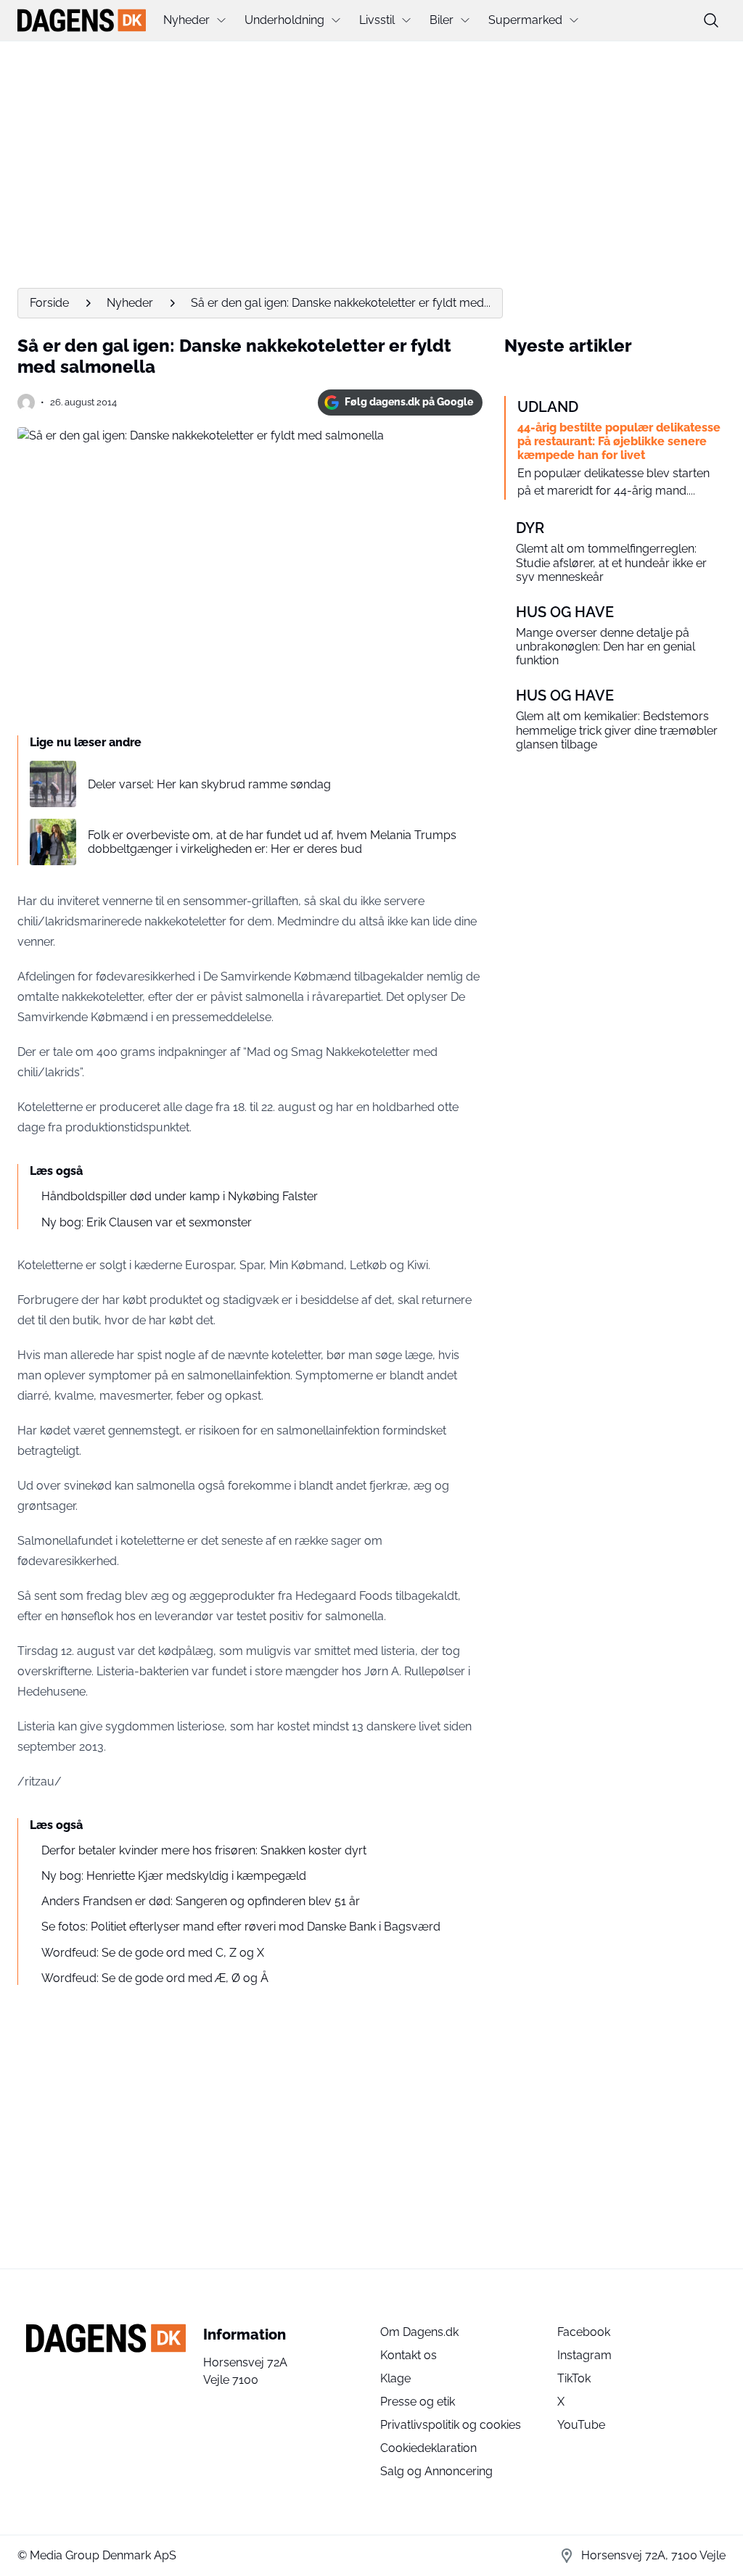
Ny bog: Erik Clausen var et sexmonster (147, 1222)
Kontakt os (409, 2355)
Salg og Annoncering (436, 2471)
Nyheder (186, 20)
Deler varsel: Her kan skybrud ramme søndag (209, 784)
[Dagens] (82, 20)
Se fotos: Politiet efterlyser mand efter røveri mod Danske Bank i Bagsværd (241, 1927)
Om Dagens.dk (419, 2332)
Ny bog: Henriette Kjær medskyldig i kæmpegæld (174, 1876)
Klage (395, 2378)
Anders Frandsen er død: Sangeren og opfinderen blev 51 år (201, 1901)
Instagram (584, 2355)
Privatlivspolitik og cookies (451, 2425)
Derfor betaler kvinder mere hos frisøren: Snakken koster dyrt (204, 1850)
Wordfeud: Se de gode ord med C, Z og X (153, 1953)
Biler (442, 20)
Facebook (584, 2332)
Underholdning (284, 20)
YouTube (581, 2425)
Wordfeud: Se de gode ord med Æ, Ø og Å (155, 1978)
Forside (49, 303)
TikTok (574, 2378)
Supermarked (525, 20)
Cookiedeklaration (428, 2448)
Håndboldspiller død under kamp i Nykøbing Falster (180, 1196)
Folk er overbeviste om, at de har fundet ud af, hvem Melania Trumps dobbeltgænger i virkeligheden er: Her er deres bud (272, 842)
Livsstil (377, 20)
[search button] (711, 20)
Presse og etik (418, 2402)
